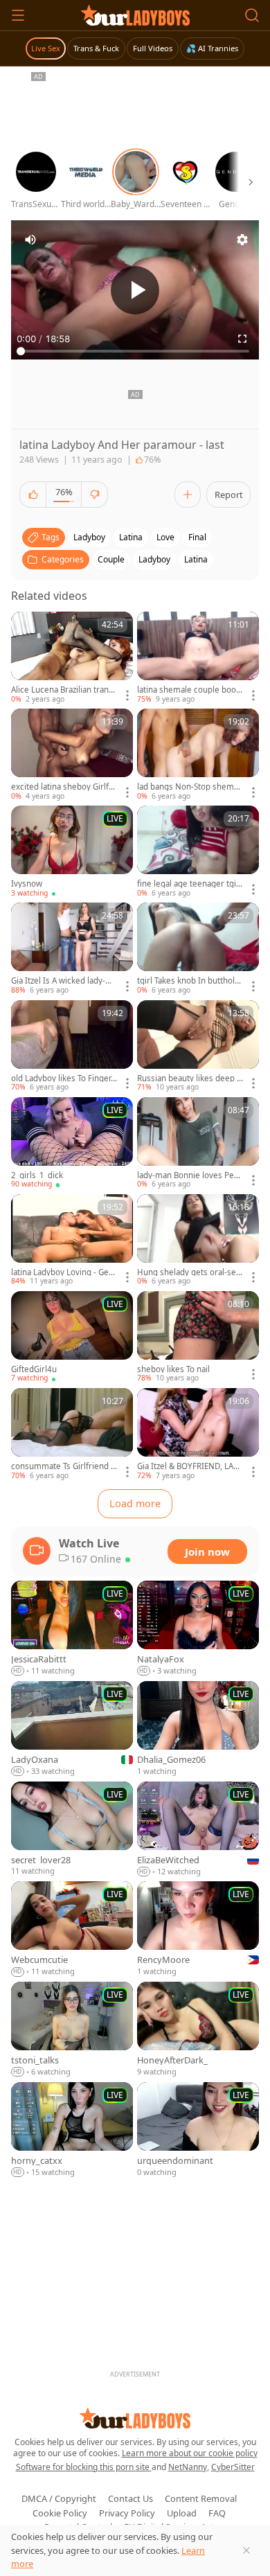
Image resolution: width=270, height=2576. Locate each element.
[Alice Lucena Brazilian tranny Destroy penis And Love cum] (72, 658)
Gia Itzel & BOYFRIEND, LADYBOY (190, 1466)
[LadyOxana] (72, 1729)
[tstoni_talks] (72, 2030)
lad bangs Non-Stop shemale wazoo (189, 787)
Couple (111, 559)
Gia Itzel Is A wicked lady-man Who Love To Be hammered (64, 981)
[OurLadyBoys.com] (135, 15)
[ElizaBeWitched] (198, 1830)
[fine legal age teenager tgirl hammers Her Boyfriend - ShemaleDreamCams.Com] (198, 852)
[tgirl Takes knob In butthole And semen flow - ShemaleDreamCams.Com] (198, 949)
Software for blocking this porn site (84, 2467)
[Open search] (252, 15)
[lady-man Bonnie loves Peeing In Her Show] (198, 1144)
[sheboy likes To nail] (198, 1338)
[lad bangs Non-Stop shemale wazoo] (198, 755)
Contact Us (130, 2498)
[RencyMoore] (198, 1929)
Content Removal (201, 2498)
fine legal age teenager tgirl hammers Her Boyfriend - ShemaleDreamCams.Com (189, 884)
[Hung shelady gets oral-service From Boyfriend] (198, 1241)
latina (131, 537)
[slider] (135, 351)
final (197, 537)
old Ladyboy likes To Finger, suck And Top (62, 1078)
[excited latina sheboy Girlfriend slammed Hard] (72, 755)
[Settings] (242, 240)
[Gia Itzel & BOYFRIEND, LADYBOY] (198, 1434)
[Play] (135, 290)
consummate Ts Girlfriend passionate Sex (63, 1466)
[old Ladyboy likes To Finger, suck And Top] (72, 1047)
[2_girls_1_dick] (72, 1144)
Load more (135, 1503)
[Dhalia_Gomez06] (198, 1729)
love (165, 537)
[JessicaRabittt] (72, 1629)
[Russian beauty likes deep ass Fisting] (198, 1047)
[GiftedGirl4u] (72, 1338)
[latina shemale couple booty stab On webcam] (198, 658)
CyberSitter (233, 2467)
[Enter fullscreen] (242, 339)
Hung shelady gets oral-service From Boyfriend (190, 1272)
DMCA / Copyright (59, 2498)
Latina (196, 559)
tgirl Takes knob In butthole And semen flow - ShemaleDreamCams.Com (190, 981)
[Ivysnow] (72, 852)
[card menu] (127, 695)
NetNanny (188, 2467)
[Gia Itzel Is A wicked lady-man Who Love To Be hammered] (72, 949)
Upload (182, 2513)
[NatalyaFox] (198, 1629)
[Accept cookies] (246, 2550)
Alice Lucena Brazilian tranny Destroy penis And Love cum (64, 690)
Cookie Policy (60, 2513)
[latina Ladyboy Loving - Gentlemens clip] (72, 1241)
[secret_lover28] (72, 1830)
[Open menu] (18, 15)
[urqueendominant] (198, 2130)
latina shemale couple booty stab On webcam (190, 690)
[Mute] (30, 240)
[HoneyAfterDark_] (198, 2030)
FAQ (217, 2513)
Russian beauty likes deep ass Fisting (189, 1078)
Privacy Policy (127, 2513)
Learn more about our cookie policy (190, 2453)
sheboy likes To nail (173, 1369)
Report (229, 495)
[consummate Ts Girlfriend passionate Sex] (72, 1434)
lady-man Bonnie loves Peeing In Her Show (189, 1175)
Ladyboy (154, 559)
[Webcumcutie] (72, 1929)
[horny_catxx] (72, 2130)
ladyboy (89, 537)
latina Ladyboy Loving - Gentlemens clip (64, 1272)
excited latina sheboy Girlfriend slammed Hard (63, 787)
